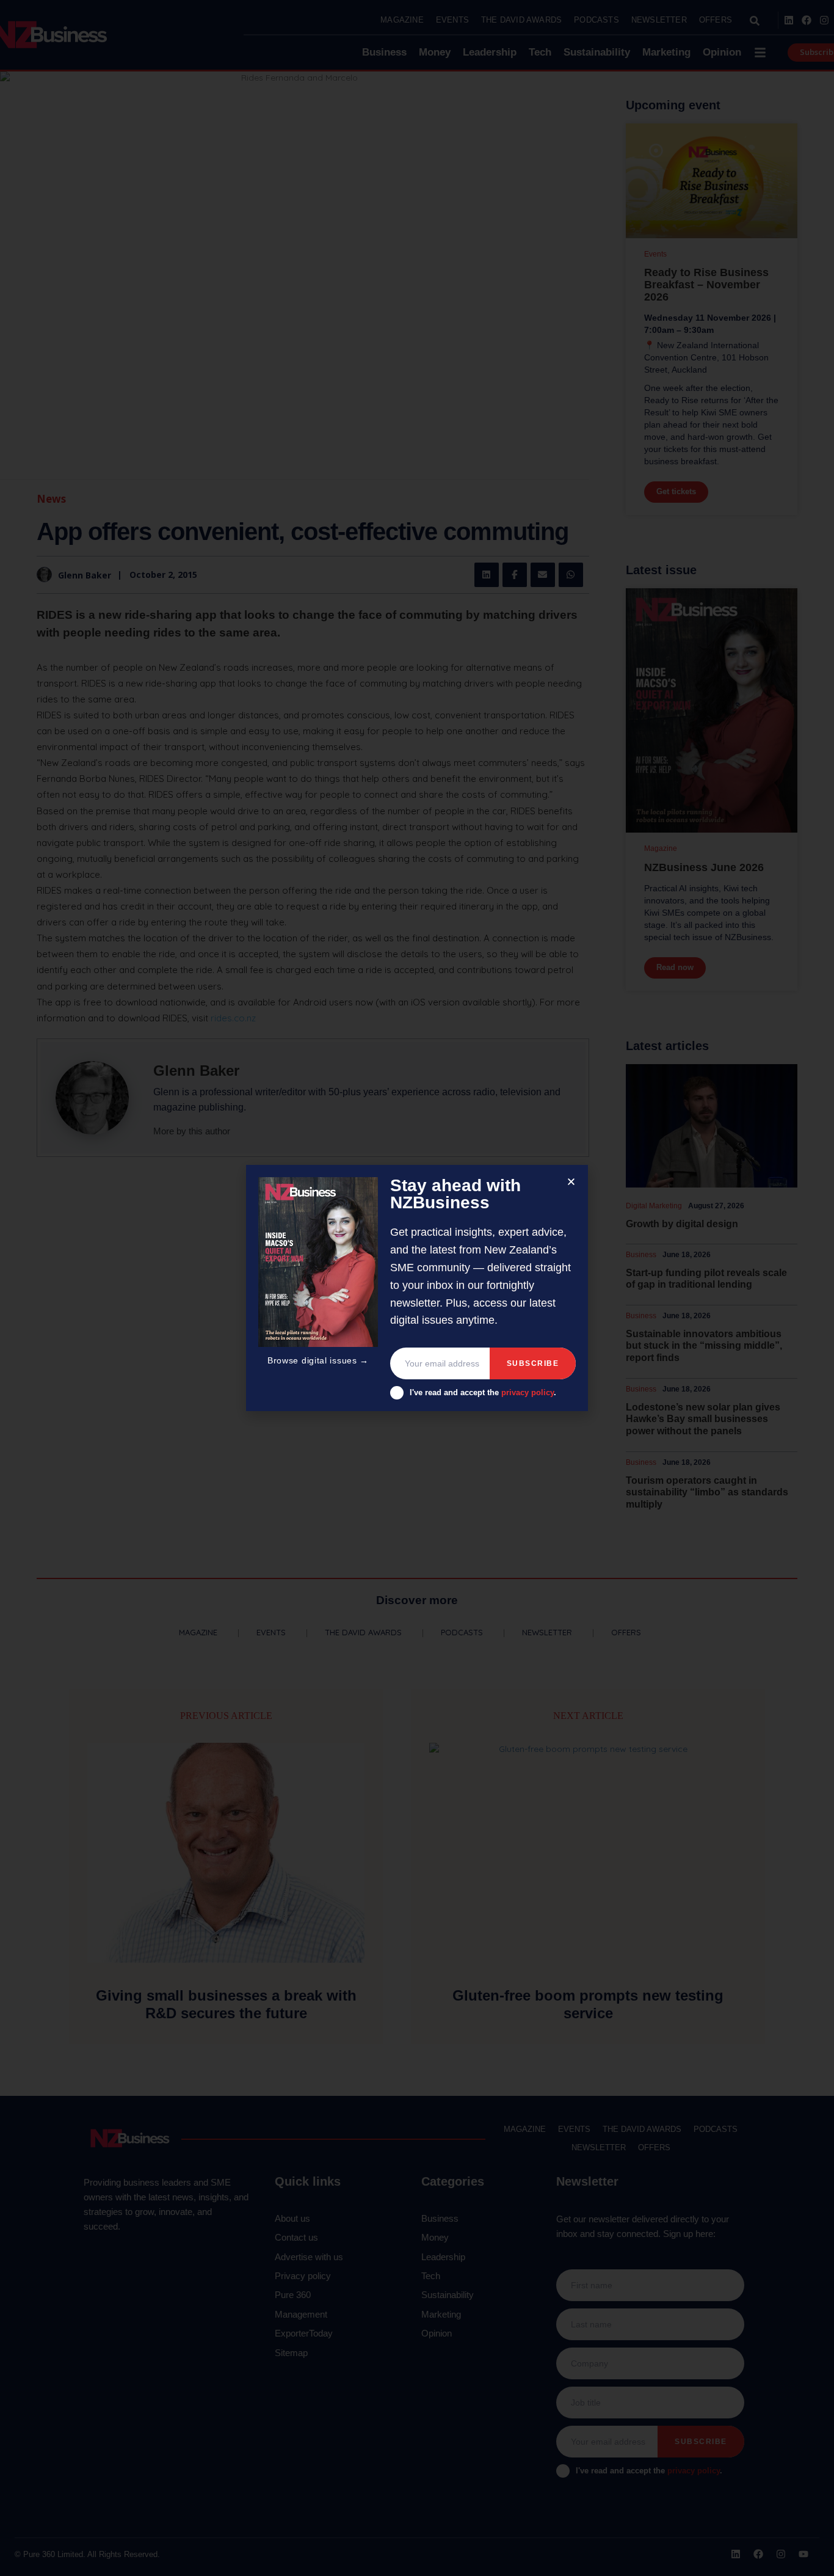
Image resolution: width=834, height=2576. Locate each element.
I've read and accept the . (483, 1392)
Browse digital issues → (318, 1360)
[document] (417, 1288)
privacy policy (528, 1392)
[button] (571, 1182)
